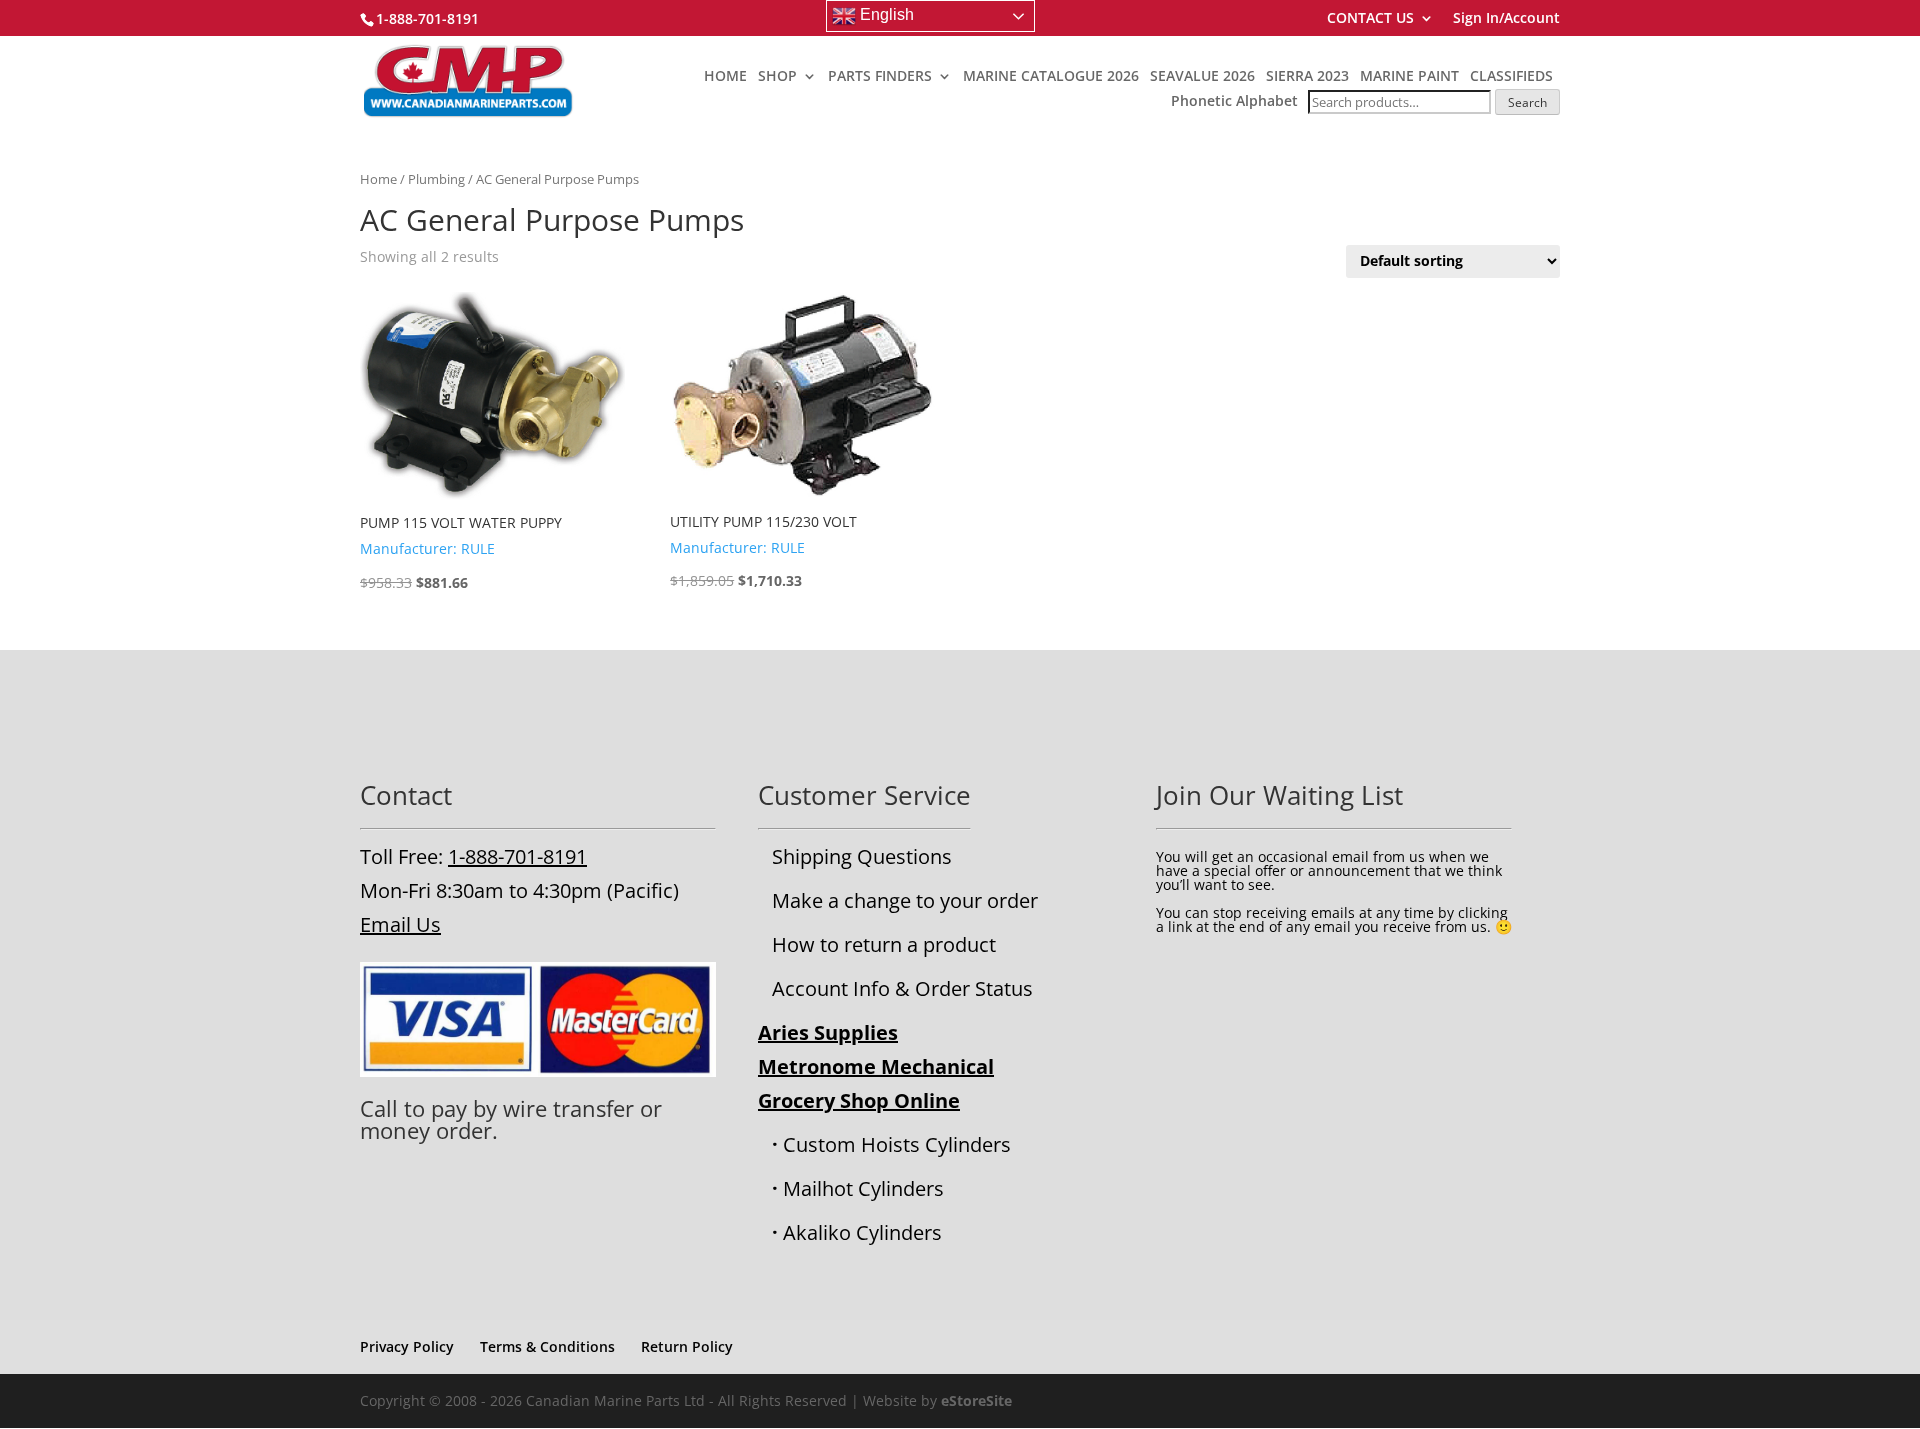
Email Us (400, 924)
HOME (725, 77)
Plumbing (436, 179)
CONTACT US (1370, 19)
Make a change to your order (905, 900)
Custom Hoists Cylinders (897, 1144)
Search (1527, 102)
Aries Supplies (828, 1032)
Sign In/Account (1506, 19)
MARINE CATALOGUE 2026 (1051, 77)
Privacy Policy (407, 1346)
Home (378, 179)
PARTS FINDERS (880, 77)
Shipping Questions (862, 856)
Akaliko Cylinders (862, 1232)
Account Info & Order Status (902, 988)
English (885, 14)
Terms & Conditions (547, 1346)
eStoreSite (976, 1400)
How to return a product (884, 944)
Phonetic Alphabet (1234, 100)
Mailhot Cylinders (863, 1188)
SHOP (777, 77)
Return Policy (687, 1346)
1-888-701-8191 (517, 856)
